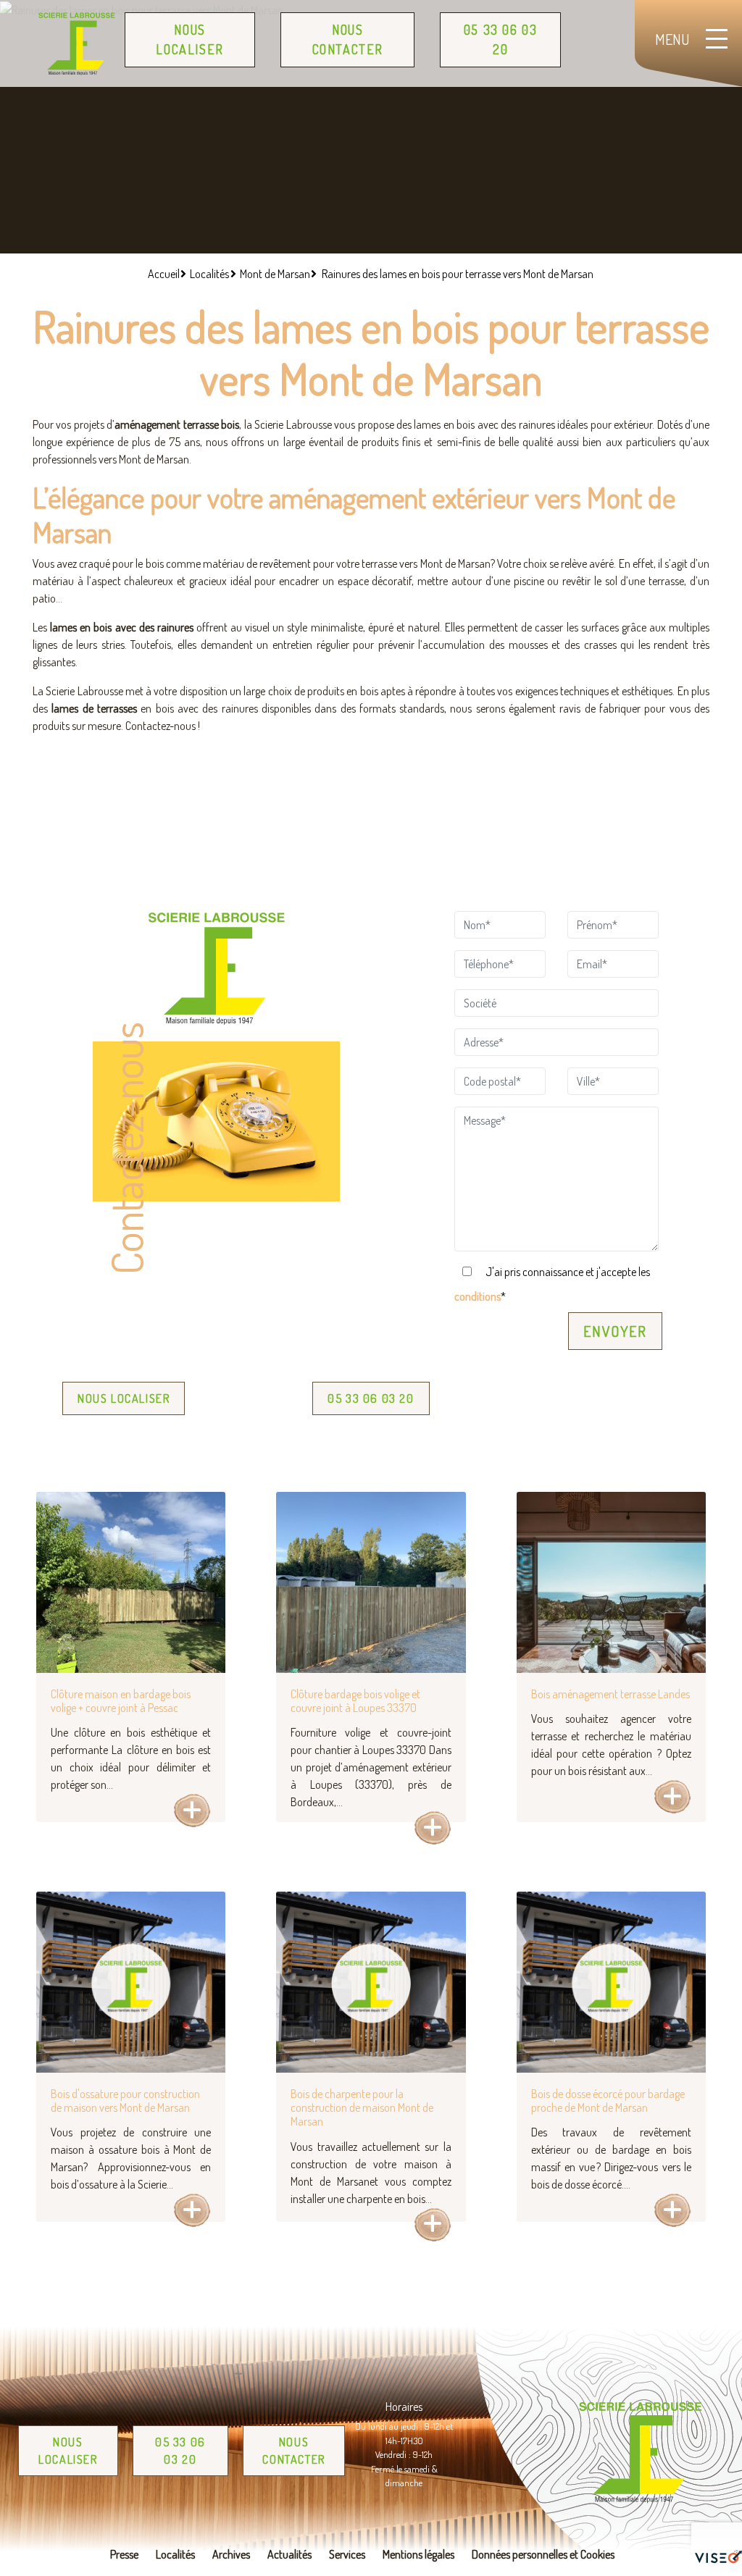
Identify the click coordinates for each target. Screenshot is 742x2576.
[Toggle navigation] (691, 43)
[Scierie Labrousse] (77, 43)
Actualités (289, 2554)
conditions (478, 1296)
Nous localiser (189, 39)
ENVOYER (615, 1331)
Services (347, 2554)
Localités (175, 2554)
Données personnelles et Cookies (543, 2554)
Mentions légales (418, 2554)
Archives (231, 2554)
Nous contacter (348, 39)
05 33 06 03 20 (501, 39)
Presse (124, 2554)
